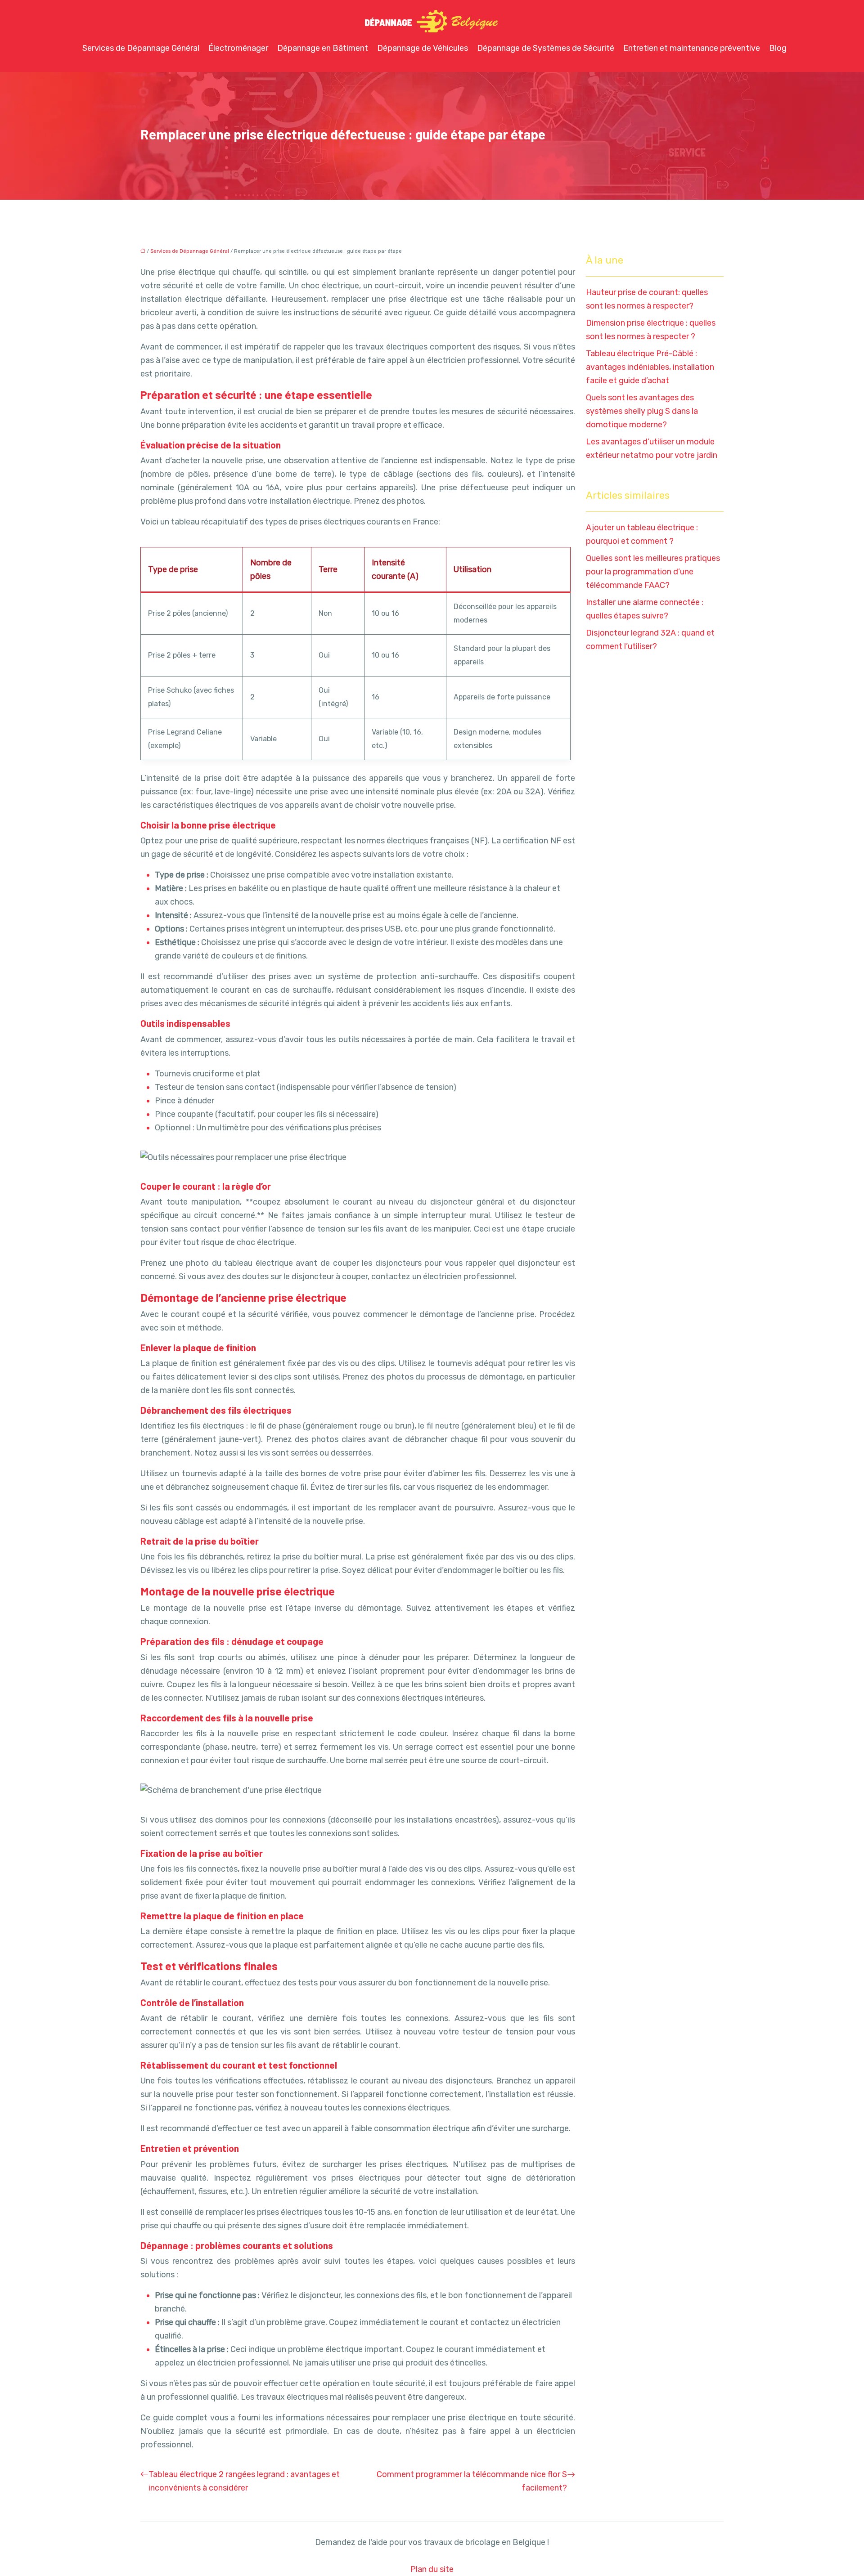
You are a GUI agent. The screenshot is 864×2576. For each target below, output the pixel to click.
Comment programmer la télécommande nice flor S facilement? (472, 2481)
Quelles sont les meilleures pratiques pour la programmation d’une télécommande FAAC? (653, 572)
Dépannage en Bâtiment (323, 48)
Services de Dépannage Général (141, 48)
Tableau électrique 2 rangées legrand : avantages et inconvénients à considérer (244, 2481)
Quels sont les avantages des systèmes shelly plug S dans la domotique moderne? (642, 411)
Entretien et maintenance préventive (692, 48)
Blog (778, 48)
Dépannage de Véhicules (423, 48)
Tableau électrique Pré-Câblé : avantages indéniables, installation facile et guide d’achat (650, 367)
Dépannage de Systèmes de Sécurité (546, 48)
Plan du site (432, 2569)
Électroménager (238, 48)
